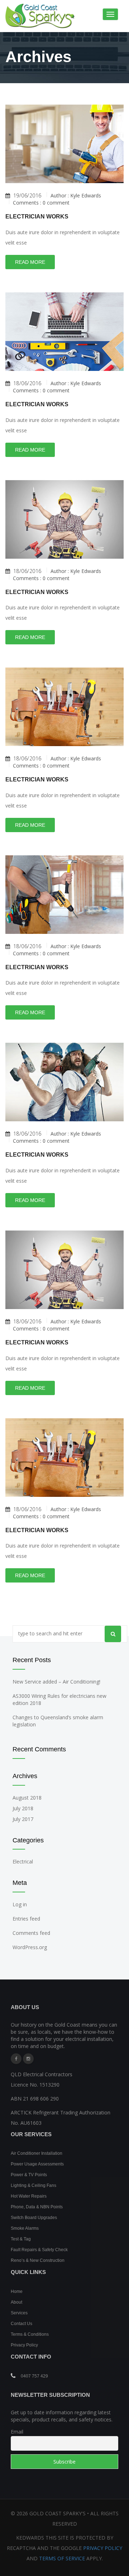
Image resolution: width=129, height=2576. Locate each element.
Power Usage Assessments (37, 2164)
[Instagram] (28, 2059)
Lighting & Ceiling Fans (34, 2185)
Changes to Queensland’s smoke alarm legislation (58, 1721)
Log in (20, 1904)
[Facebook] (16, 2059)
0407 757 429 (34, 2376)
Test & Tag (21, 2239)
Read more (30, 262)
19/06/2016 (27, 196)
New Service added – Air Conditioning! (56, 1682)
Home (17, 2291)
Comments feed (31, 1933)
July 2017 (23, 1819)
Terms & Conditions (30, 2334)
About (16, 2302)
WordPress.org (30, 1947)
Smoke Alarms (25, 2228)
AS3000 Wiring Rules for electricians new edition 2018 (59, 1699)
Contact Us (21, 2324)
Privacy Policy (24, 2345)
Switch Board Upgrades (34, 2218)
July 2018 (23, 1808)
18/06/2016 (27, 383)
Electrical (23, 1861)
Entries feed (26, 1919)
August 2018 (27, 1798)
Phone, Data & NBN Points (37, 2207)
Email (17, 2432)
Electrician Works (37, 217)
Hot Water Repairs (29, 2196)
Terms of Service (62, 2558)
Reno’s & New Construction (38, 2260)
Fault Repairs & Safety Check (39, 2250)
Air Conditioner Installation (37, 2153)
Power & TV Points (29, 2175)
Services (19, 2313)
